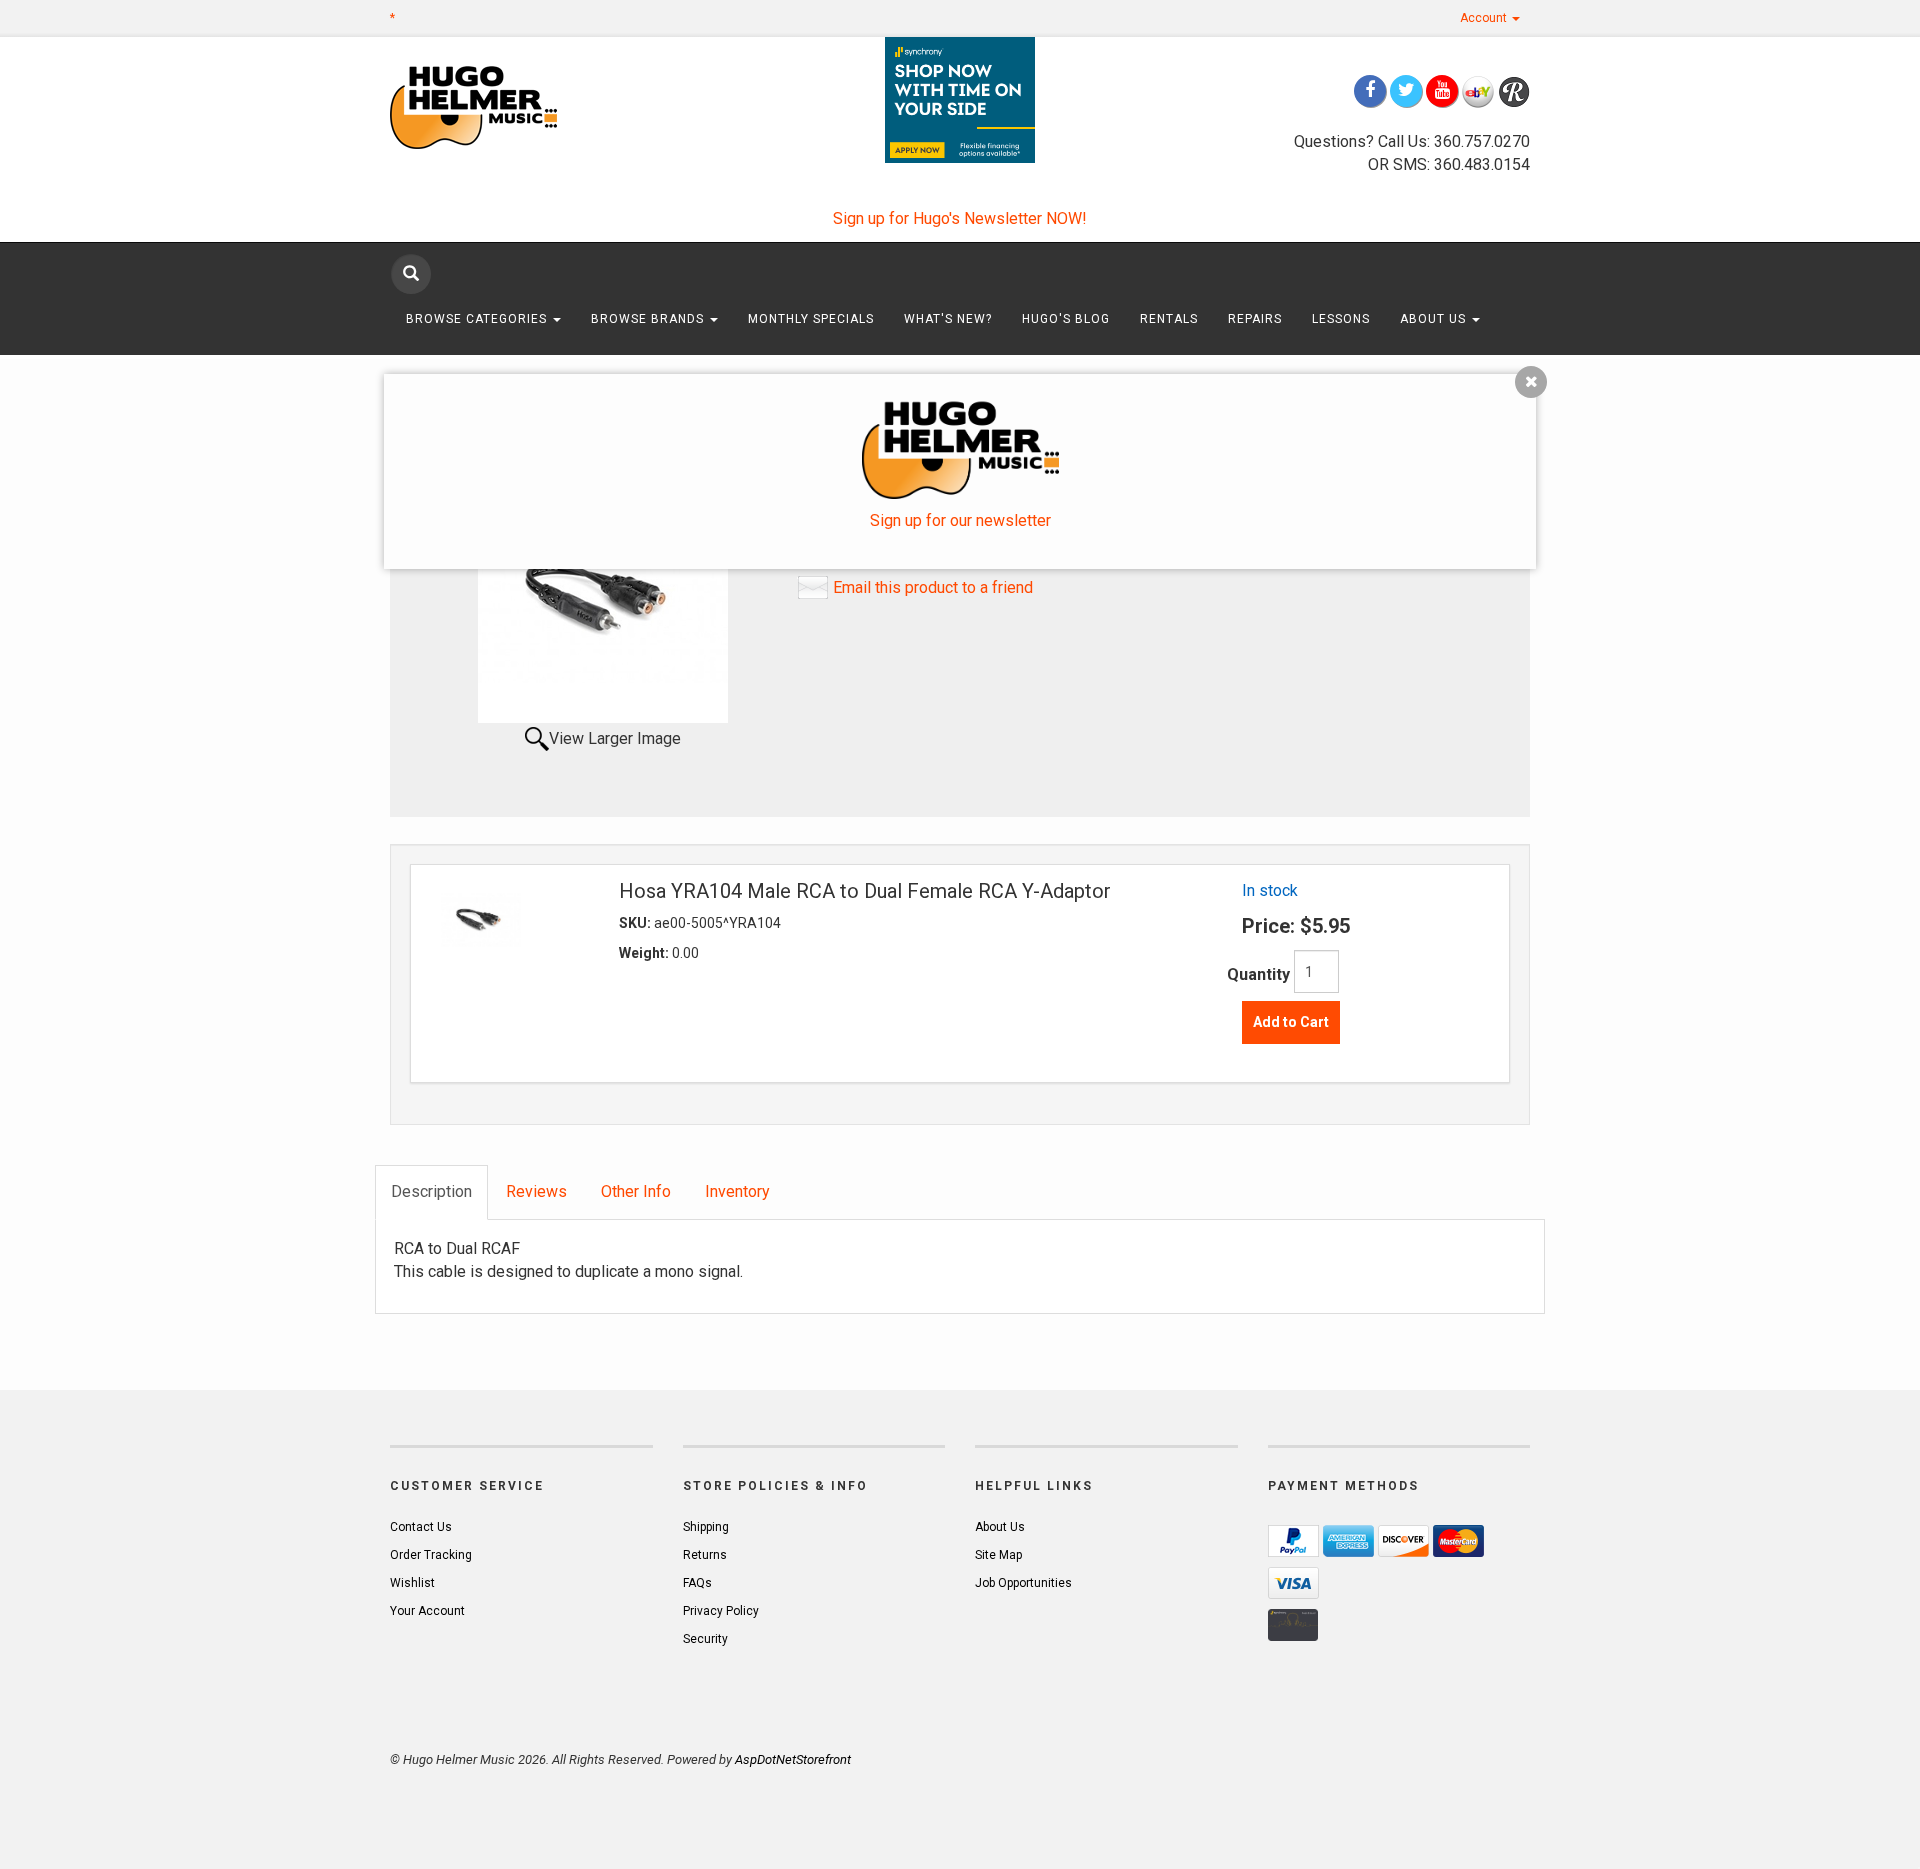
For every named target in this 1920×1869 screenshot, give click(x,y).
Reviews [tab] (536, 1191)
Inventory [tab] (737, 1191)
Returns (705, 1555)
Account (1485, 18)
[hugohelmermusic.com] (521, 106)
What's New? (948, 319)
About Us (1435, 319)
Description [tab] (431, 1191)
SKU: (636, 923)
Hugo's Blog (1066, 319)
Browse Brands (649, 319)
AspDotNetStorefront (793, 1759)
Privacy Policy (721, 1611)
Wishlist (412, 1583)
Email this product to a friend (933, 587)
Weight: (645, 953)
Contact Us (421, 1527)
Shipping (706, 1527)
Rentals (1169, 319)
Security (705, 1639)
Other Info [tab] (636, 1191)
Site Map (998, 1555)
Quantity (1258, 974)
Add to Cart (1291, 1022)
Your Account (427, 1611)
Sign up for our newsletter (960, 520)
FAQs (697, 1583)
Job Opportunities (1023, 1583)
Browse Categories (478, 319)
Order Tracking (431, 1555)
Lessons (1341, 319)
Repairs (1255, 319)
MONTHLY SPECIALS (811, 319)
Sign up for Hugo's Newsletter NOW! (960, 218)
